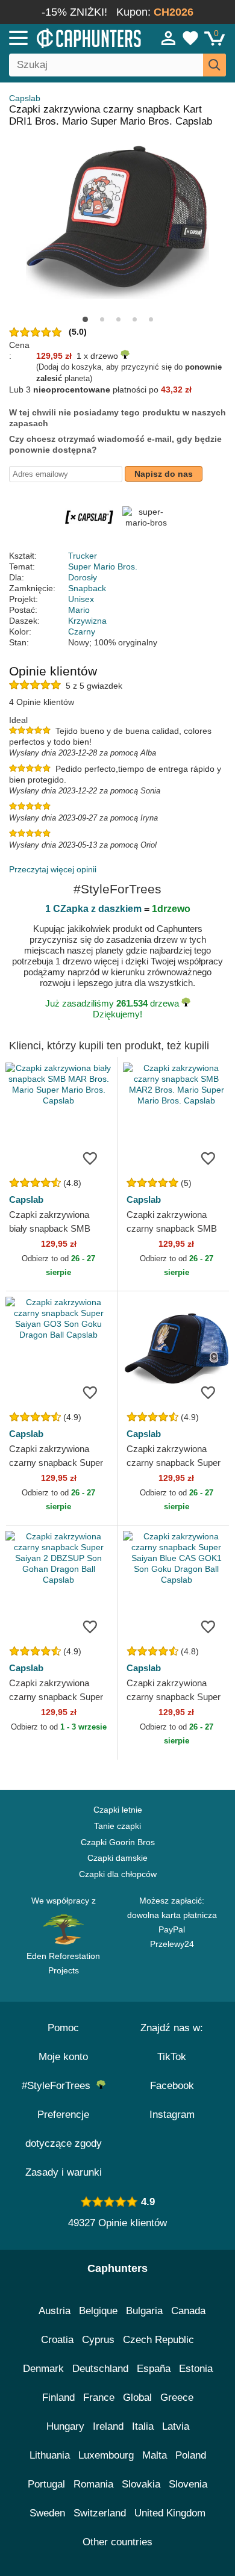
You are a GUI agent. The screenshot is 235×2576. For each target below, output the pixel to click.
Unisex (81, 599)
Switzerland (100, 2513)
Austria (55, 2311)
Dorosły (83, 577)
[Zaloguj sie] (169, 38)
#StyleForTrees (59, 2086)
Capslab (25, 98)
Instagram (172, 2115)
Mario (79, 610)
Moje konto (63, 2057)
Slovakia (141, 2484)
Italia (143, 2426)
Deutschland (100, 2369)
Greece (177, 2398)
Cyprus (98, 2340)
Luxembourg (106, 2455)
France (99, 2398)
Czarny (82, 632)
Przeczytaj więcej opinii (53, 869)
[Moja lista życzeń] (190, 38)
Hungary (65, 2426)
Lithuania (50, 2455)
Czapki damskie (117, 1858)
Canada (188, 2311)
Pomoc (63, 2028)
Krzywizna (87, 621)
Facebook (172, 2086)
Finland (58, 2398)
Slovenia (188, 2484)
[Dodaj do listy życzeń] (90, 1158)
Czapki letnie (118, 1810)
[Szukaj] (215, 65)
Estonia (196, 2369)
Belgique (98, 2311)
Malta (155, 2455)
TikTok (172, 2057)
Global (137, 2398)
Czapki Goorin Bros (118, 1842)
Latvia (176, 2426)
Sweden (47, 2513)
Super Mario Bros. (103, 566)
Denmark (43, 2369)
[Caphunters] (69, 37)
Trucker (83, 556)
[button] (85, 319)
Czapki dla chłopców (118, 1874)
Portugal (46, 2484)
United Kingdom (170, 2513)
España (154, 2369)
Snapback (87, 588)
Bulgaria (144, 2311)
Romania (93, 2484)
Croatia (57, 2340)
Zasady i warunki (64, 2172)
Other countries (117, 2542)
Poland (191, 2455)
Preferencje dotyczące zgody (64, 2129)
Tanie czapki (117, 1826)
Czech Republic (158, 2340)
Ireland (108, 2426)
